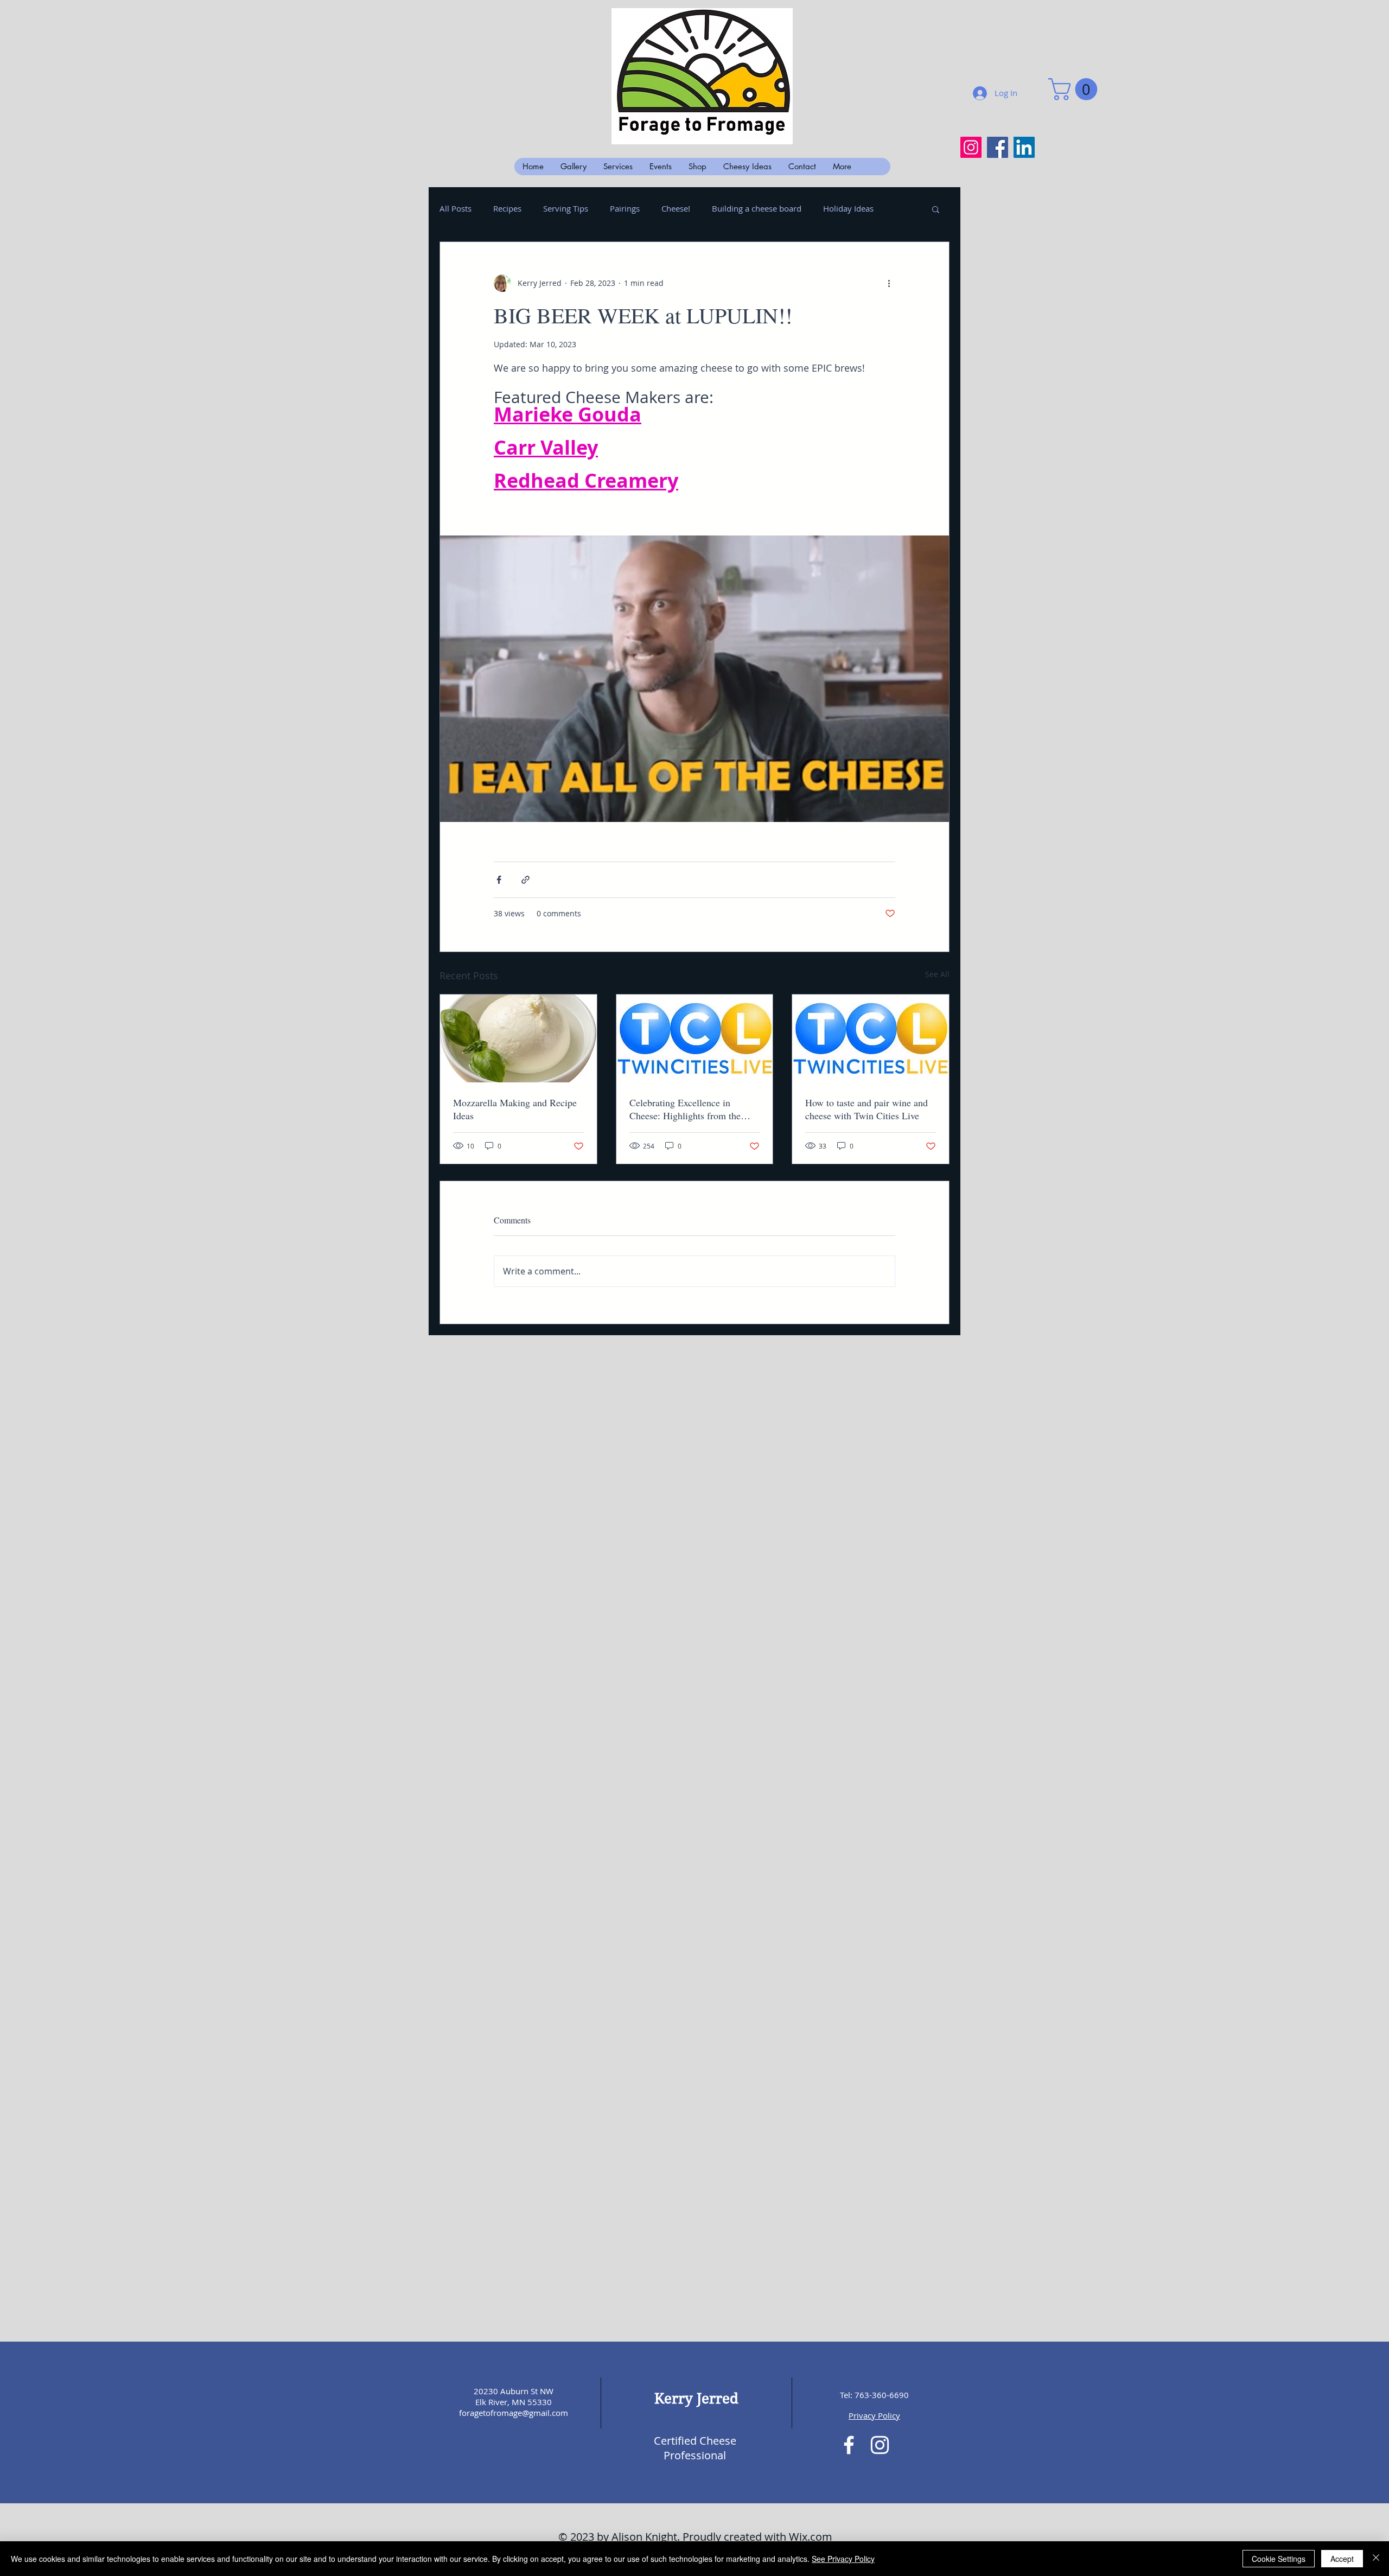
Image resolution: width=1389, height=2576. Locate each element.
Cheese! (676, 208)
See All (937, 974)
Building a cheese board (757, 208)
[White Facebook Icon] (849, 2445)
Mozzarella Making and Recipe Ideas (515, 1109)
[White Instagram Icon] (880, 2445)
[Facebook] (998, 147)
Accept (1342, 2559)
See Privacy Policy (843, 2559)
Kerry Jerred (696, 2399)
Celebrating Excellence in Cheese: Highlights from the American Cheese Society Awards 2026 (685, 1109)
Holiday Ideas (848, 208)
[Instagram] (971, 147)
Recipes (507, 208)
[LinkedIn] (1024, 147)
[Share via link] (525, 880)
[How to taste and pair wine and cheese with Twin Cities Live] (871, 1038)
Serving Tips (566, 208)
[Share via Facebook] (499, 880)
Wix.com (811, 2537)
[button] (1075, 89)
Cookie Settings (1279, 2559)
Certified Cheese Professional (695, 2448)
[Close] (1376, 2559)
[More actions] (889, 283)
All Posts (455, 208)
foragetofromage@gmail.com (514, 2413)
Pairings (625, 208)
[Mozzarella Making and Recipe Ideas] (518, 1038)
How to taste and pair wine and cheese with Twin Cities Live (866, 1109)
